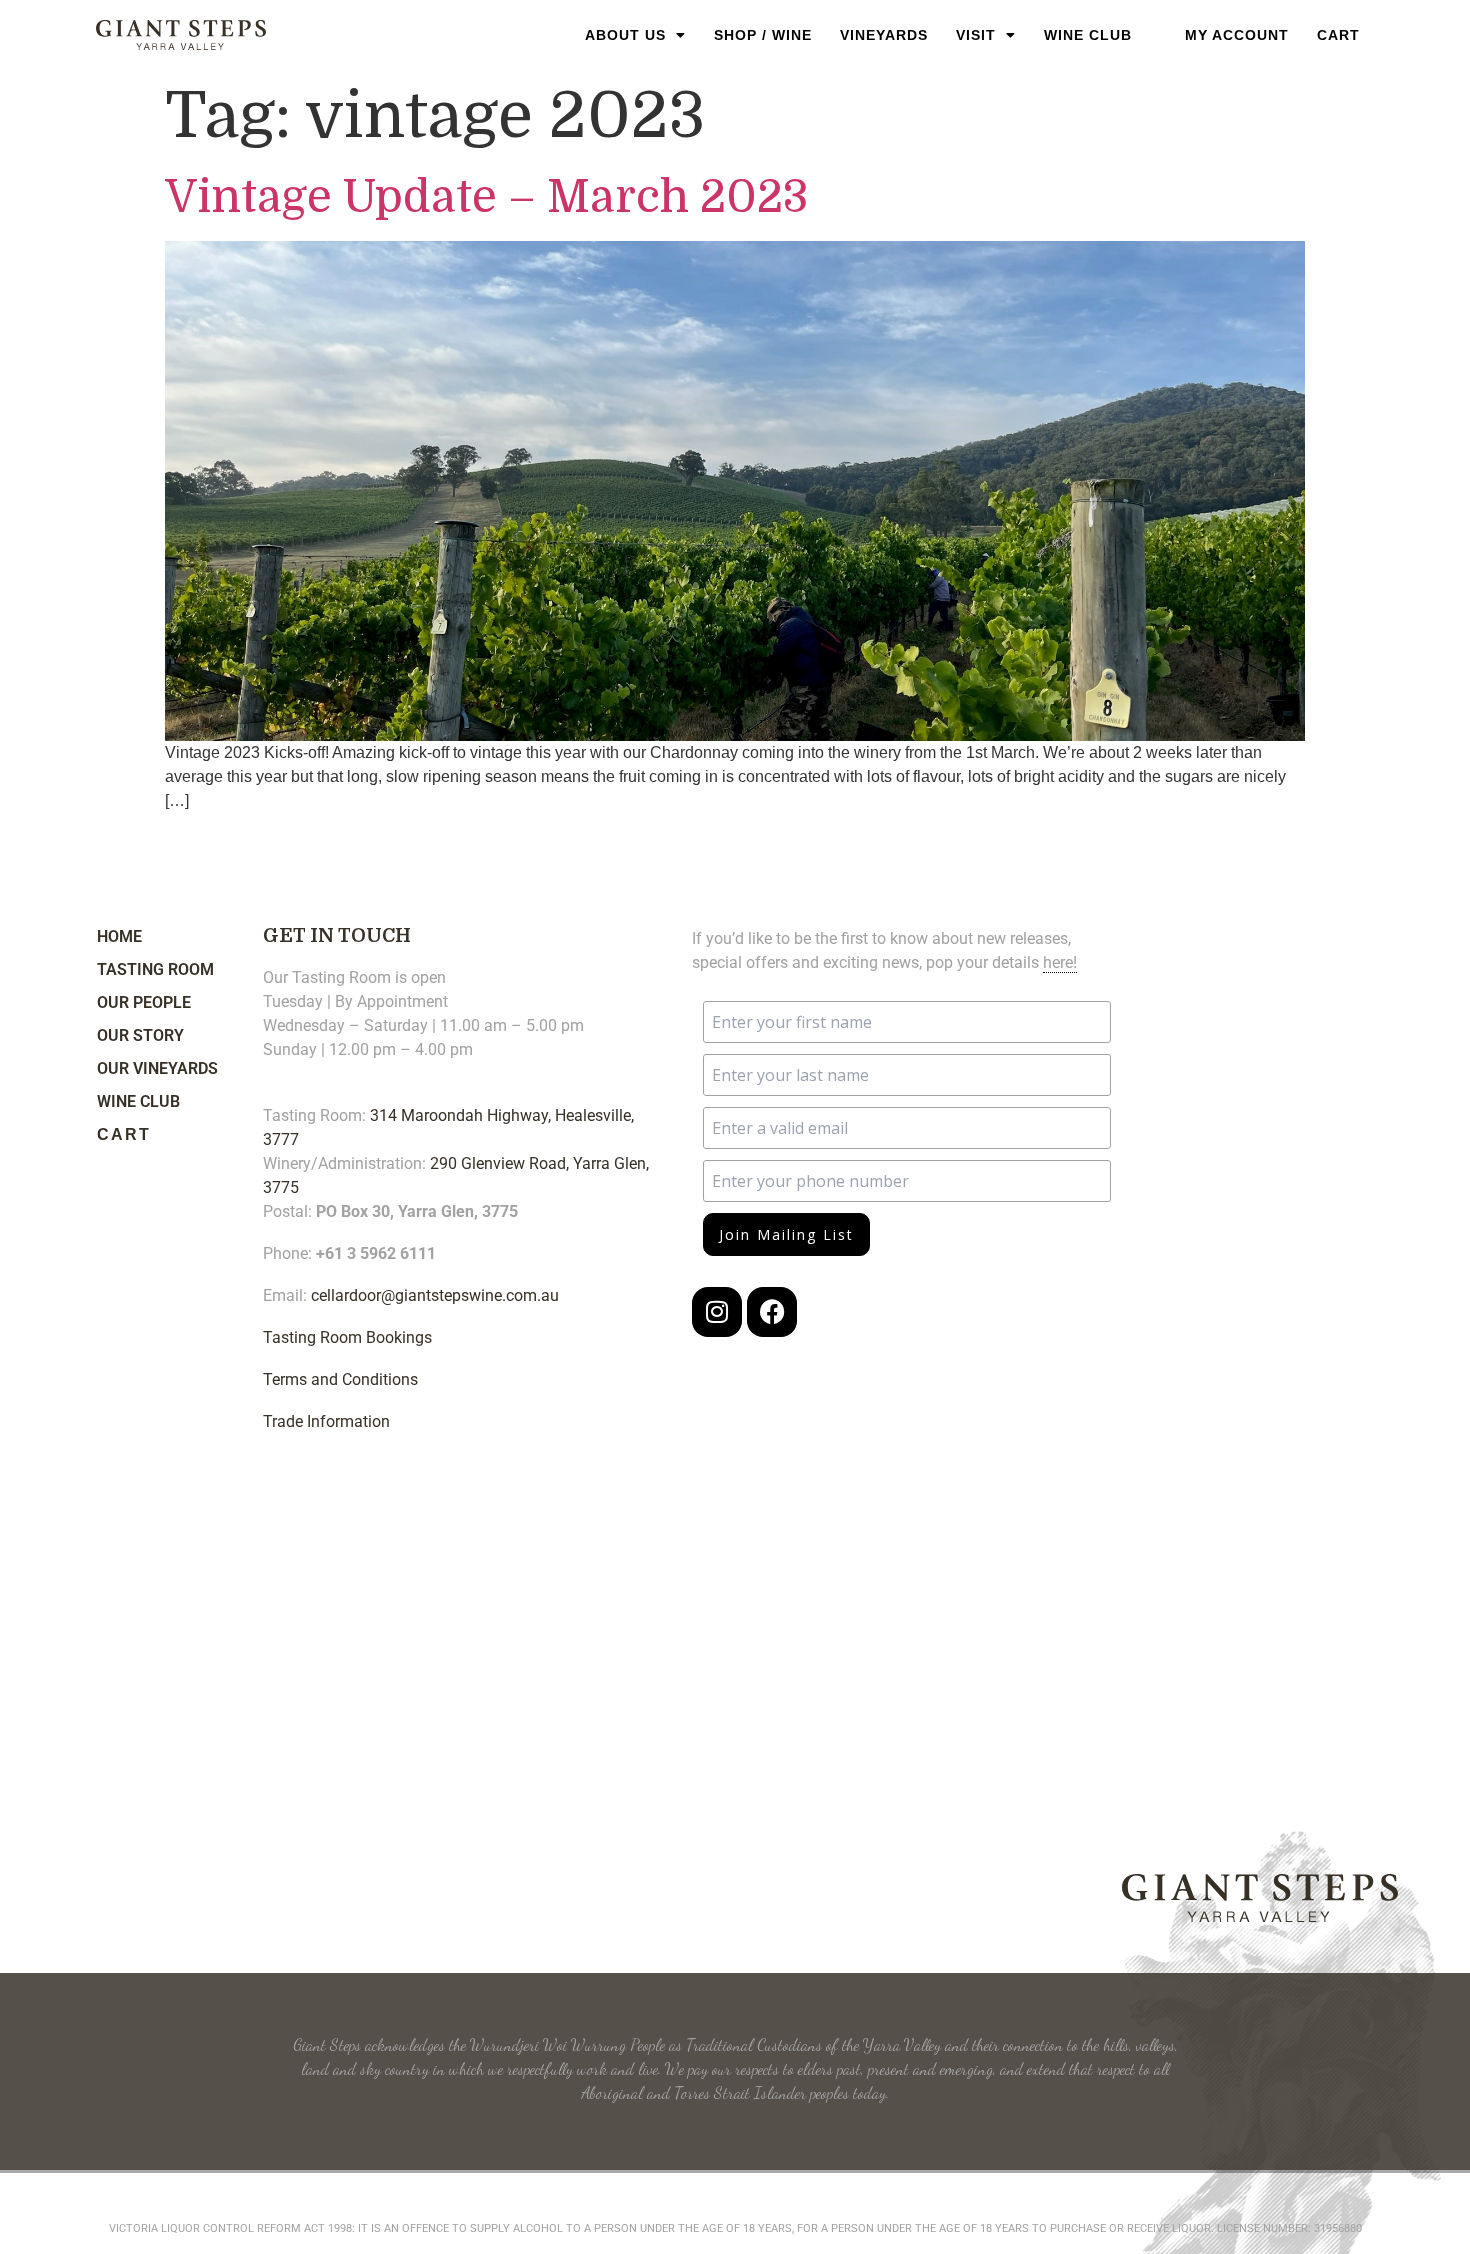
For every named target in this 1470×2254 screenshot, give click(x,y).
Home (119, 936)
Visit (976, 35)
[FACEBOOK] (772, 1312)
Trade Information (326, 1421)
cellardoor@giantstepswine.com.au (435, 1295)
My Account (1237, 35)
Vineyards (884, 35)
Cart (1338, 35)
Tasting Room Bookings (347, 1337)
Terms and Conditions (340, 1379)
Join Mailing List (786, 1234)
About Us (625, 35)
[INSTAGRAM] (717, 1312)
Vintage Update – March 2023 (486, 197)
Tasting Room (155, 969)
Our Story (140, 1035)
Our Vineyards (157, 1068)
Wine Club (1088, 35)
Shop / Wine (763, 35)
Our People (144, 1002)
